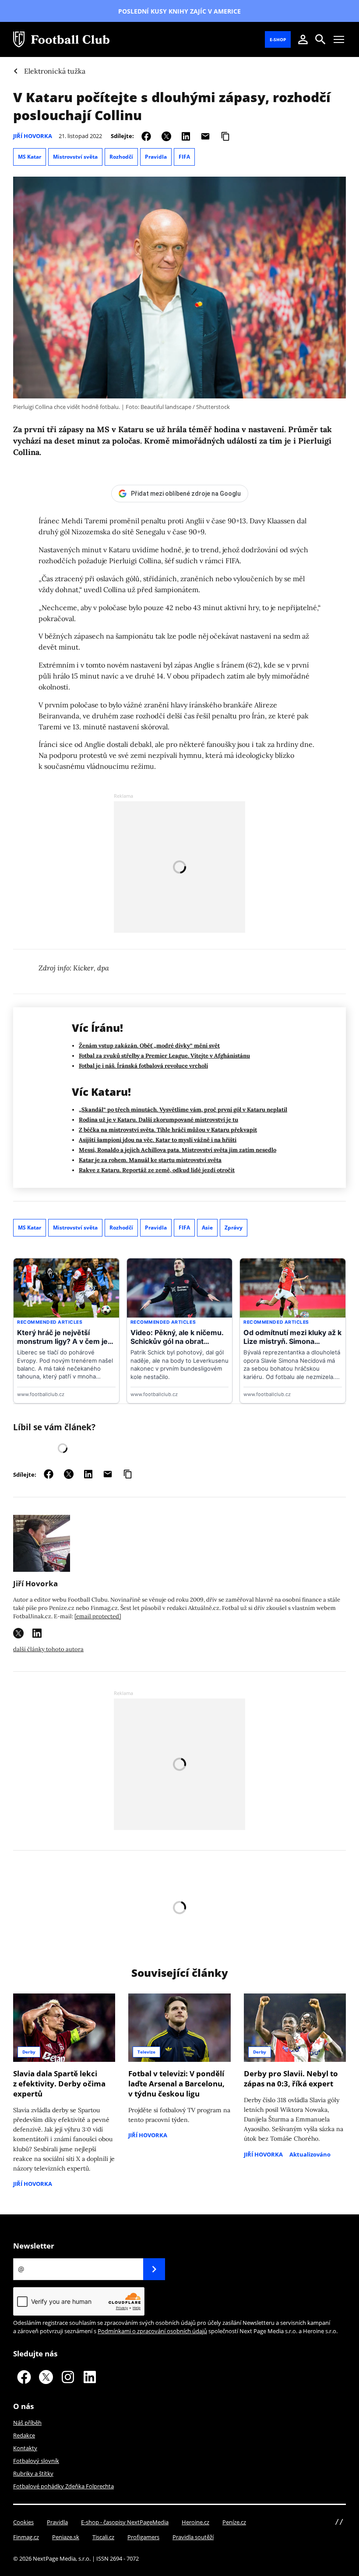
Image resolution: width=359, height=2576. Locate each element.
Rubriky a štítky (33, 2473)
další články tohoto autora (48, 1649)
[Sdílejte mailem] (205, 136)
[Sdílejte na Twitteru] (166, 136)
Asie (207, 1228)
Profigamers (143, 2537)
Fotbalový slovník (36, 2461)
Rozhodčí (121, 157)
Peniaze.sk (66, 2537)
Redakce (24, 2435)
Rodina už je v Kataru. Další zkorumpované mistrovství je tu (158, 1120)
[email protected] (98, 1616)
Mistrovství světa (75, 157)
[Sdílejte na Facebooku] (146, 136)
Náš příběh (27, 2423)
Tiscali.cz (103, 2537)
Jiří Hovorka (33, 136)
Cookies (23, 2522)
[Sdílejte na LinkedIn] (186, 136)
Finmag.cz (26, 2537)
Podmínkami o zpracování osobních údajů (152, 2331)
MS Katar (30, 157)
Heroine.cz (195, 2522)
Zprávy (234, 1228)
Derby (29, 2052)
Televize (146, 2052)
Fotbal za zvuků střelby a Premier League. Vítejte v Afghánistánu (164, 1056)
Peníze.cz (234, 2522)
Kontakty (25, 2448)
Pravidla (156, 157)
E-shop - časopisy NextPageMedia (125, 2522)
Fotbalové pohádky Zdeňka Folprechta (63, 2486)
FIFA (184, 157)
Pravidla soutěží (193, 2537)
